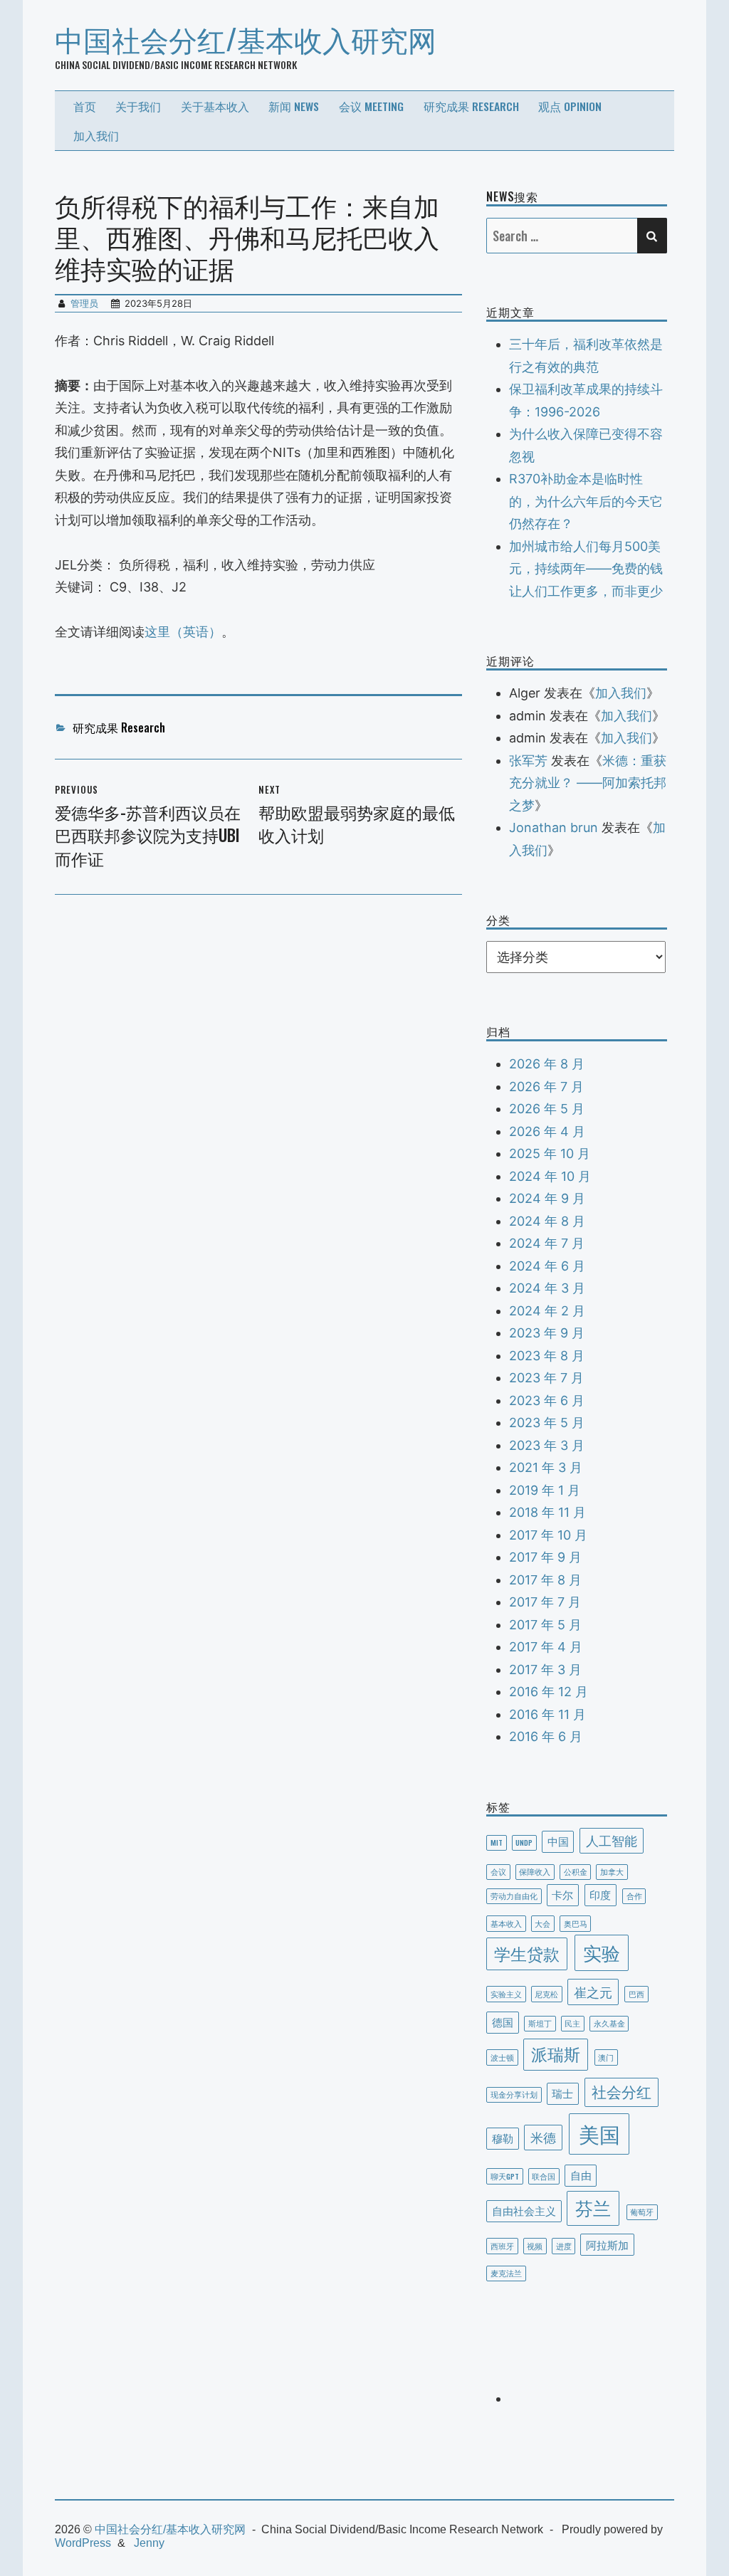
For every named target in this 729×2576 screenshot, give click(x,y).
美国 (599, 2133)
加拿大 (612, 1871)
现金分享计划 (514, 2094)
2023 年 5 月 (547, 1423)
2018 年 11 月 (547, 1512)
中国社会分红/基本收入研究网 (246, 38)
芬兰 (593, 2207)
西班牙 (502, 2246)
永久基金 (609, 2023)
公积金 (576, 1871)
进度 (564, 2246)
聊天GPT (505, 2176)
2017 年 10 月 (548, 1535)
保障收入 (535, 1871)
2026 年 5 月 (547, 1109)
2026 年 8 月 (547, 1064)
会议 (498, 1871)
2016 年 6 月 (546, 1736)
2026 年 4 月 (547, 1131)
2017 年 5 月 (545, 1625)
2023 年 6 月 (547, 1400)
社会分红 (622, 2091)
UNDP (524, 1842)
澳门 (606, 2057)
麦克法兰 (506, 2273)
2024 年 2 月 (547, 1311)
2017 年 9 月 (545, 1557)
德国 (503, 2022)
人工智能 (612, 1840)
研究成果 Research (471, 106)
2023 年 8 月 (547, 1356)
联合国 (544, 2176)
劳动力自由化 (514, 1896)
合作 (634, 1896)
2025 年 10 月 (550, 1153)
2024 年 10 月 (550, 1176)
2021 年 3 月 (546, 1467)
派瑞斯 (556, 2054)
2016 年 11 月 (547, 1714)
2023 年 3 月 (547, 1445)
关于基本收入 (215, 106)
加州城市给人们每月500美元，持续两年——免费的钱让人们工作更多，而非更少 (586, 569)
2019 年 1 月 (545, 1490)
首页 (85, 106)
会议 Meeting (371, 106)
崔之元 (593, 1991)
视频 (535, 2246)
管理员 (84, 303)
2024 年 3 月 (547, 1288)
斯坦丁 (540, 2023)
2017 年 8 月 (545, 1580)
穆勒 (503, 2138)
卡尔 (562, 1894)
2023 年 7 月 (546, 1378)
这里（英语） (183, 632)
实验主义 (506, 1994)
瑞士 (562, 2093)
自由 (581, 2175)
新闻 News (294, 106)
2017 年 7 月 (545, 1602)
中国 (558, 1841)
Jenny (149, 2543)
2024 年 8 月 (547, 1221)
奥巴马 (576, 1923)
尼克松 (546, 1994)
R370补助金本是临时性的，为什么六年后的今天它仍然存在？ (586, 501)
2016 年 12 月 (549, 1692)
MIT (497, 1842)
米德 (543, 2136)
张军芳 (528, 761)
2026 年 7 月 (546, 1087)
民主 (572, 2023)
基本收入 (506, 1923)
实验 (602, 1952)
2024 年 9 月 (547, 1198)
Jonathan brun (554, 827)
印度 (600, 1894)
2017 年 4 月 (546, 1647)
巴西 (636, 1994)
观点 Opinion (570, 106)
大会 (542, 1923)
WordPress (83, 2543)
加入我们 (96, 135)
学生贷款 (527, 1953)
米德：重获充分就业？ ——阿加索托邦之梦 (588, 783)
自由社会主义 (524, 2210)
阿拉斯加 (607, 2244)
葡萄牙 (642, 2212)
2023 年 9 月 (547, 1333)
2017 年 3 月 (545, 1670)
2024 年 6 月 (547, 1266)
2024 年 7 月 (547, 1243)
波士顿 (502, 2057)
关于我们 (138, 106)
